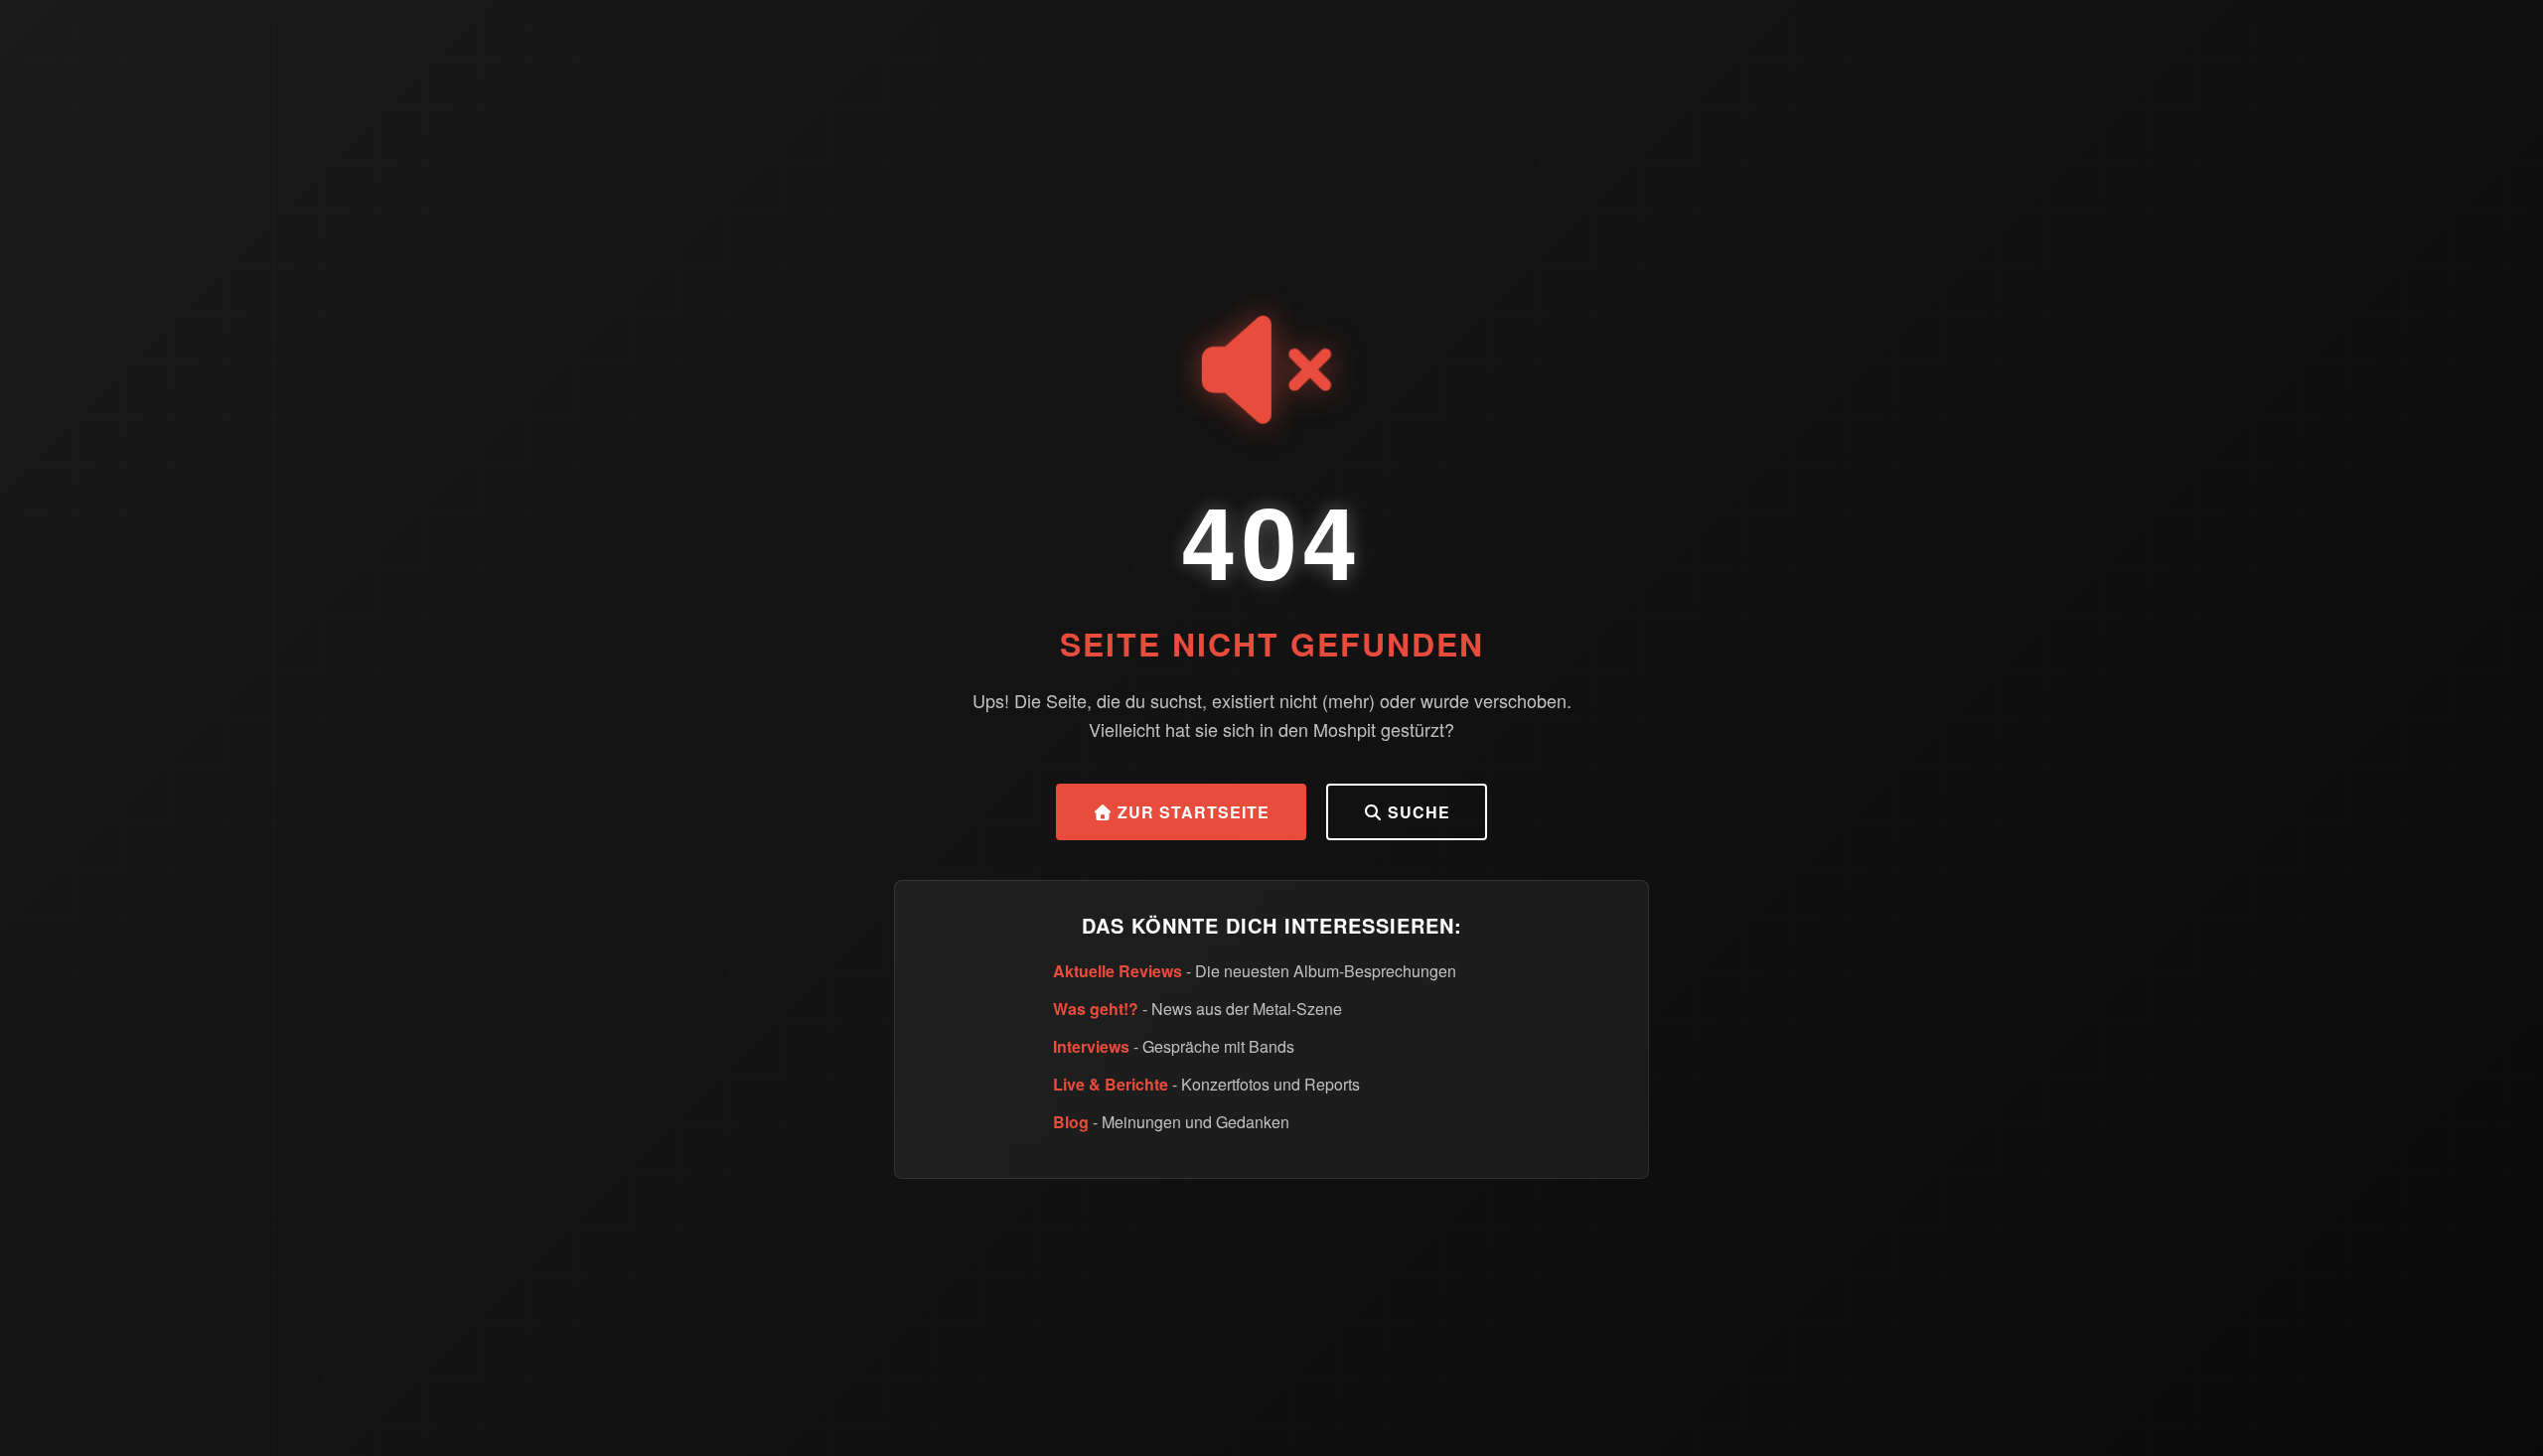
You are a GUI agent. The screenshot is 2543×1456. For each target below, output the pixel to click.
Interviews (1091, 1046)
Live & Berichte (1111, 1084)
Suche (1417, 812)
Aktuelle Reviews (1118, 971)
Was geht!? (1096, 1009)
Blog (1071, 1122)
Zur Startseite (1191, 812)
